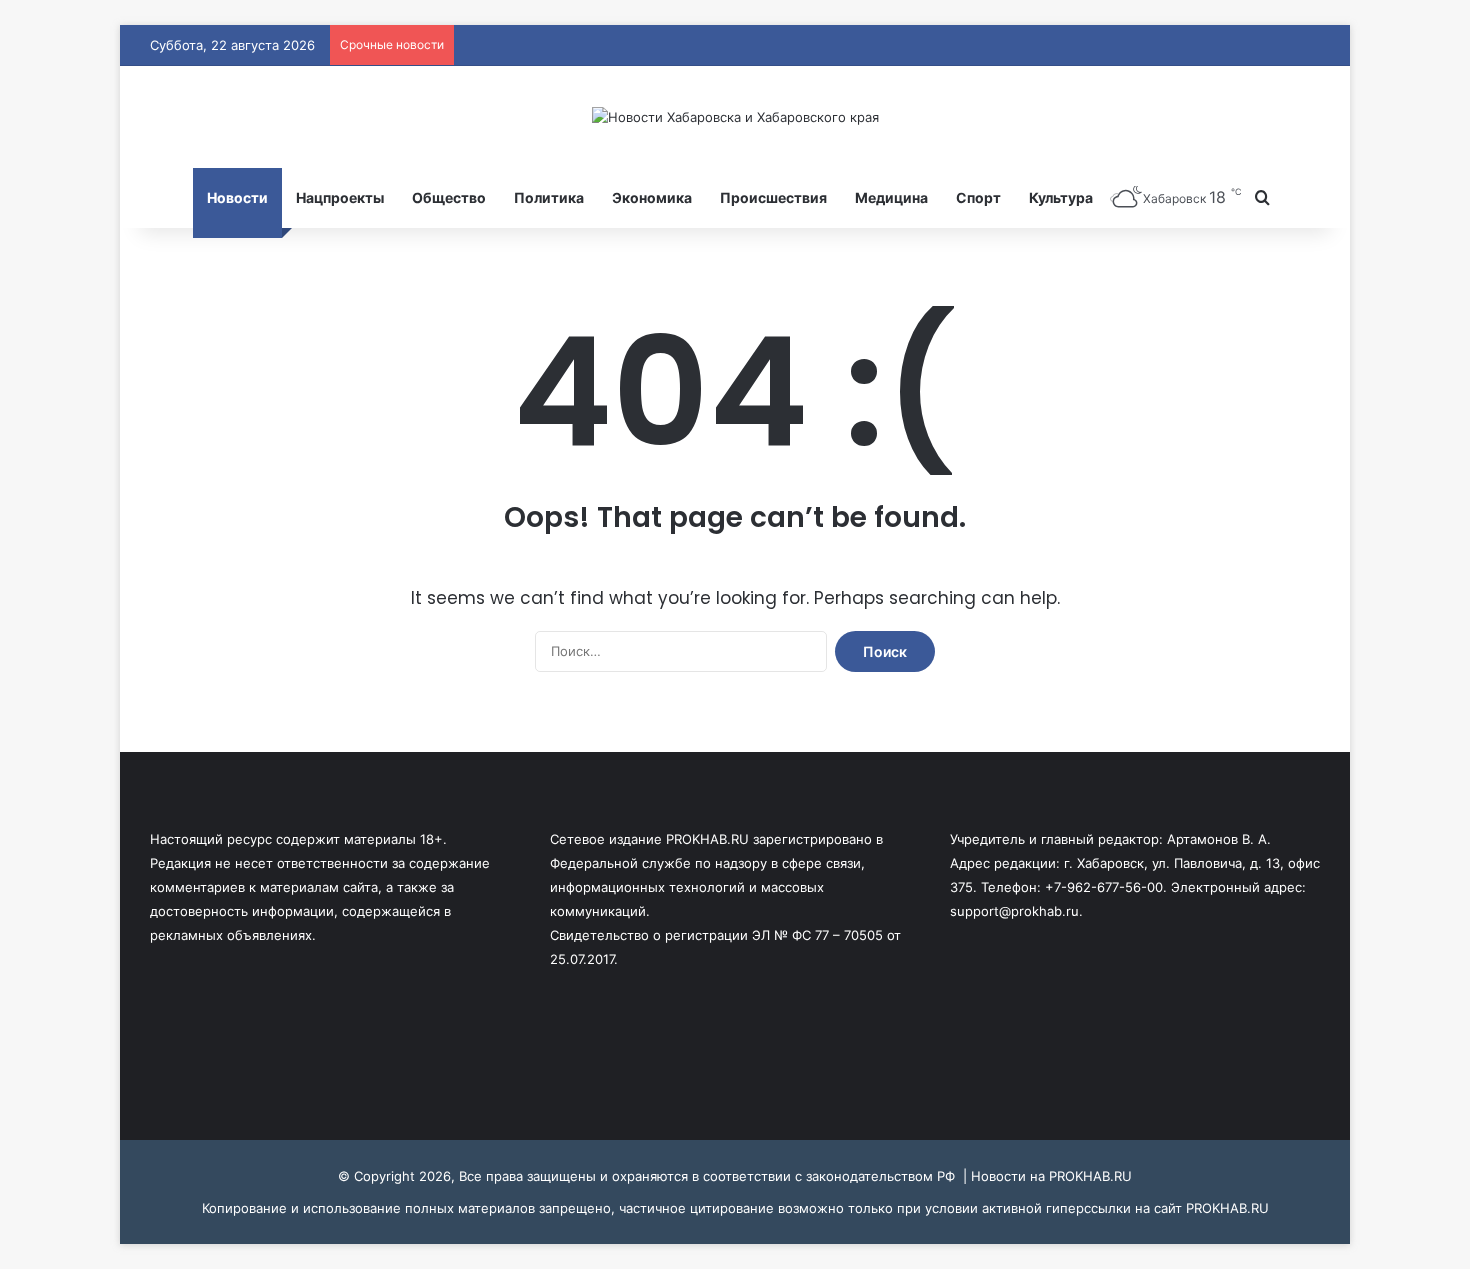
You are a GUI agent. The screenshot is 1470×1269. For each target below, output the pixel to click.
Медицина (891, 197)
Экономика (652, 197)
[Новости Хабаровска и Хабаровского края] (735, 117)
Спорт (978, 197)
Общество (449, 197)
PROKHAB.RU (1227, 1208)
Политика (549, 197)
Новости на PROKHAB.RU (1051, 1176)
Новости (237, 197)
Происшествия (773, 197)
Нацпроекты (340, 197)
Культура (1061, 197)
